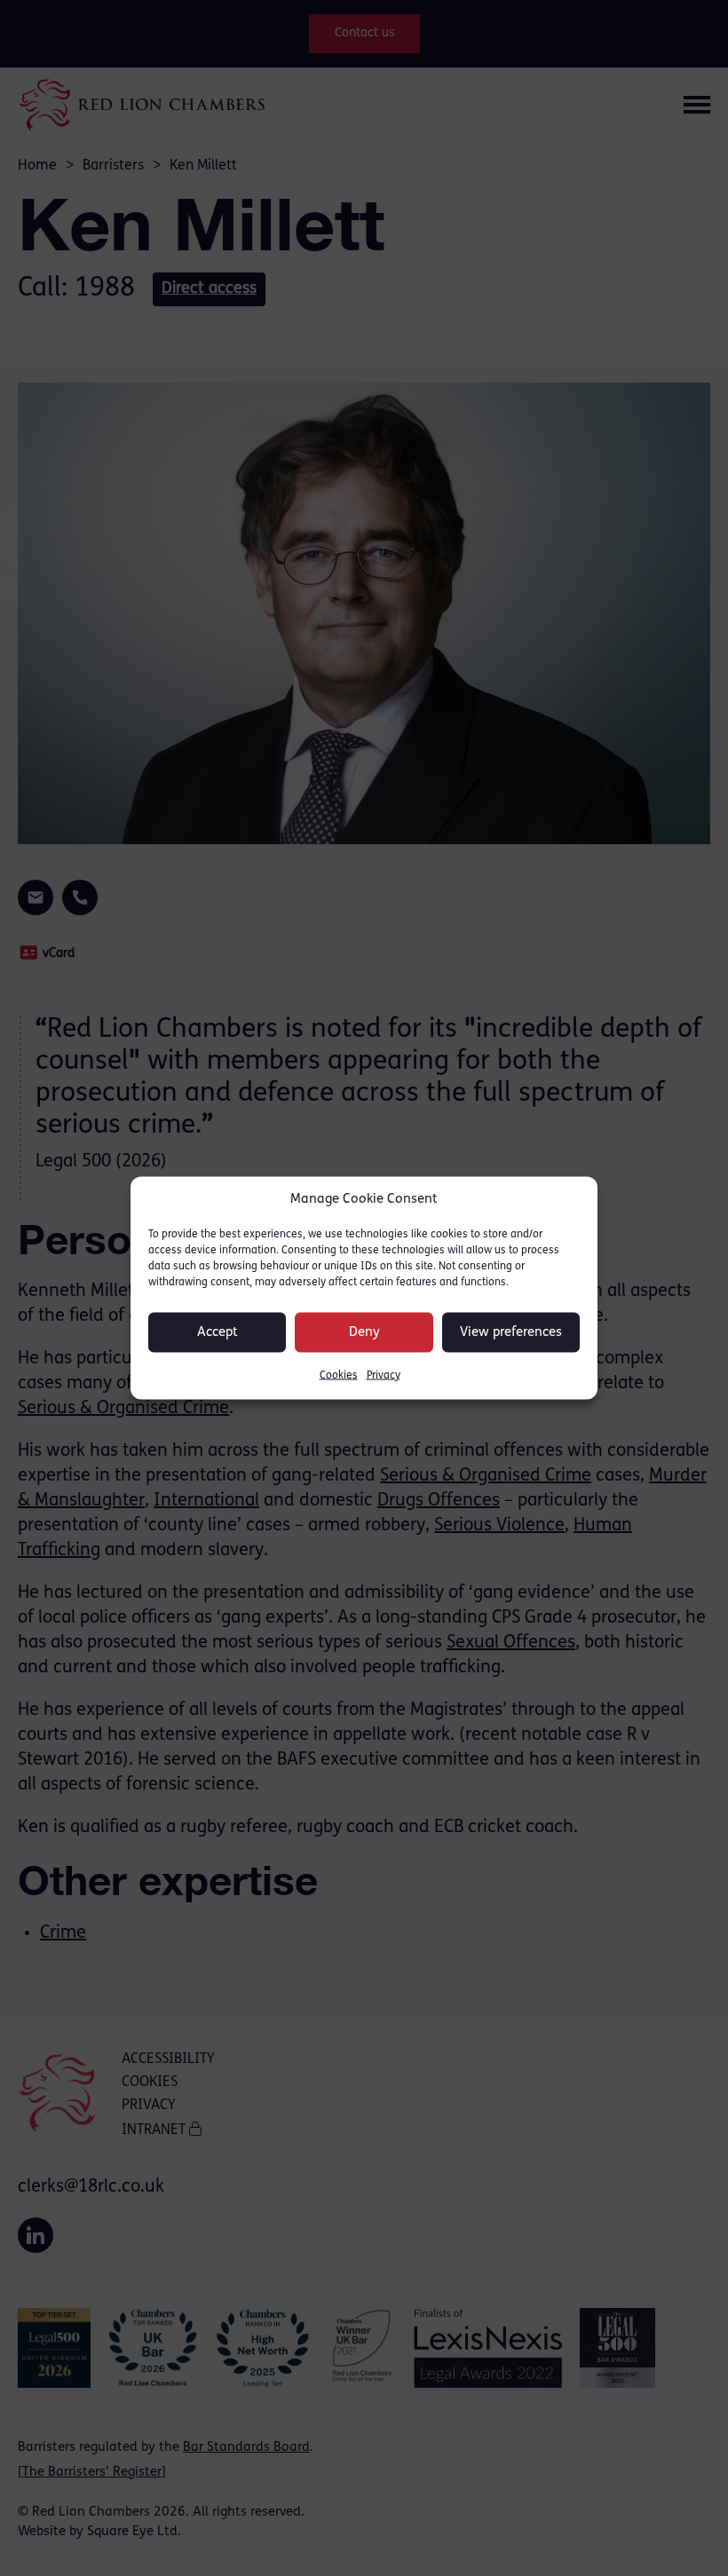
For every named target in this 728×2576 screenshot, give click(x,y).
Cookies (339, 1376)
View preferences (511, 1332)
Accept (218, 1332)
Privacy (384, 1376)
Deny (364, 1332)
